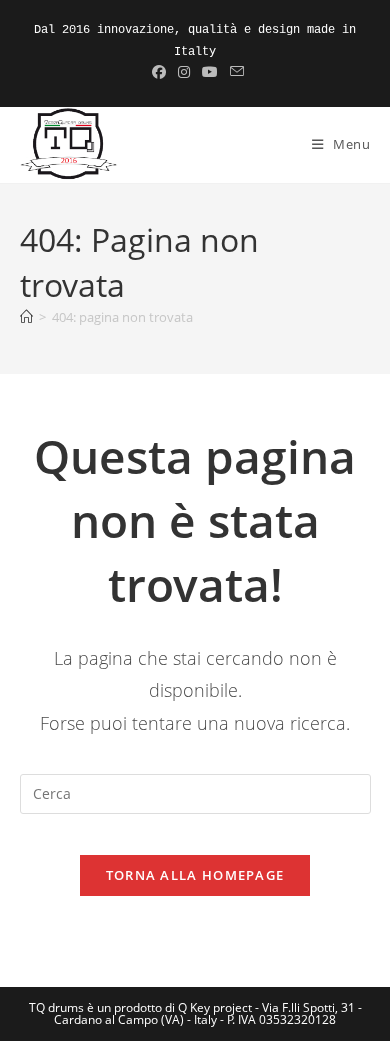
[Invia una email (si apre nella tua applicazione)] (234, 72)
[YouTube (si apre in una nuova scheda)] (210, 72)
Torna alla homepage (195, 875)
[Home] (26, 317)
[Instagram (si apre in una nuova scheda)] (184, 72)
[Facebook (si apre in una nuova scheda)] (159, 72)
